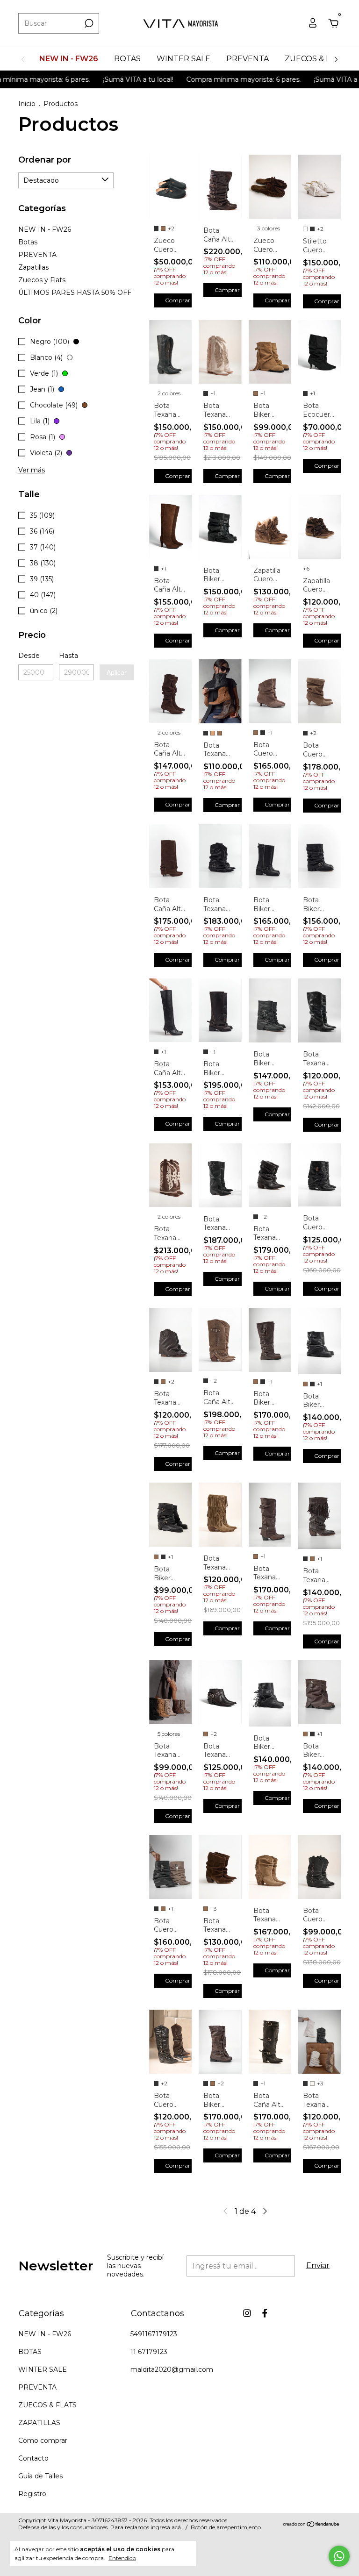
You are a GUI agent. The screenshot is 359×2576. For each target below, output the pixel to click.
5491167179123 (154, 2334)
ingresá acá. (166, 2527)
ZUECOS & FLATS (317, 59)
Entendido (122, 2558)
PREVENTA (248, 59)
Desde (29, 656)
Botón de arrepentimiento (226, 2527)
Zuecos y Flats (42, 280)
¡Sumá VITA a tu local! (108, 79)
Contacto (33, 2458)
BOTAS (127, 59)
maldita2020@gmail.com (172, 2369)
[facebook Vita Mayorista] (265, 2313)
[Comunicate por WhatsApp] (339, 2556)
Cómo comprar (43, 2440)
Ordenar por (45, 160)
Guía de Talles (40, 2476)
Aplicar (117, 672)
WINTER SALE (183, 59)
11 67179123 (149, 2352)
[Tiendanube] (312, 2525)
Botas (28, 242)
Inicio (27, 104)
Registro (32, 2494)
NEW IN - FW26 (69, 59)
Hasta (68, 656)
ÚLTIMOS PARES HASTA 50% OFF (75, 293)
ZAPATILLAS (39, 2423)
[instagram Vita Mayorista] (247, 2313)
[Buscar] (88, 23)
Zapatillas (33, 267)
